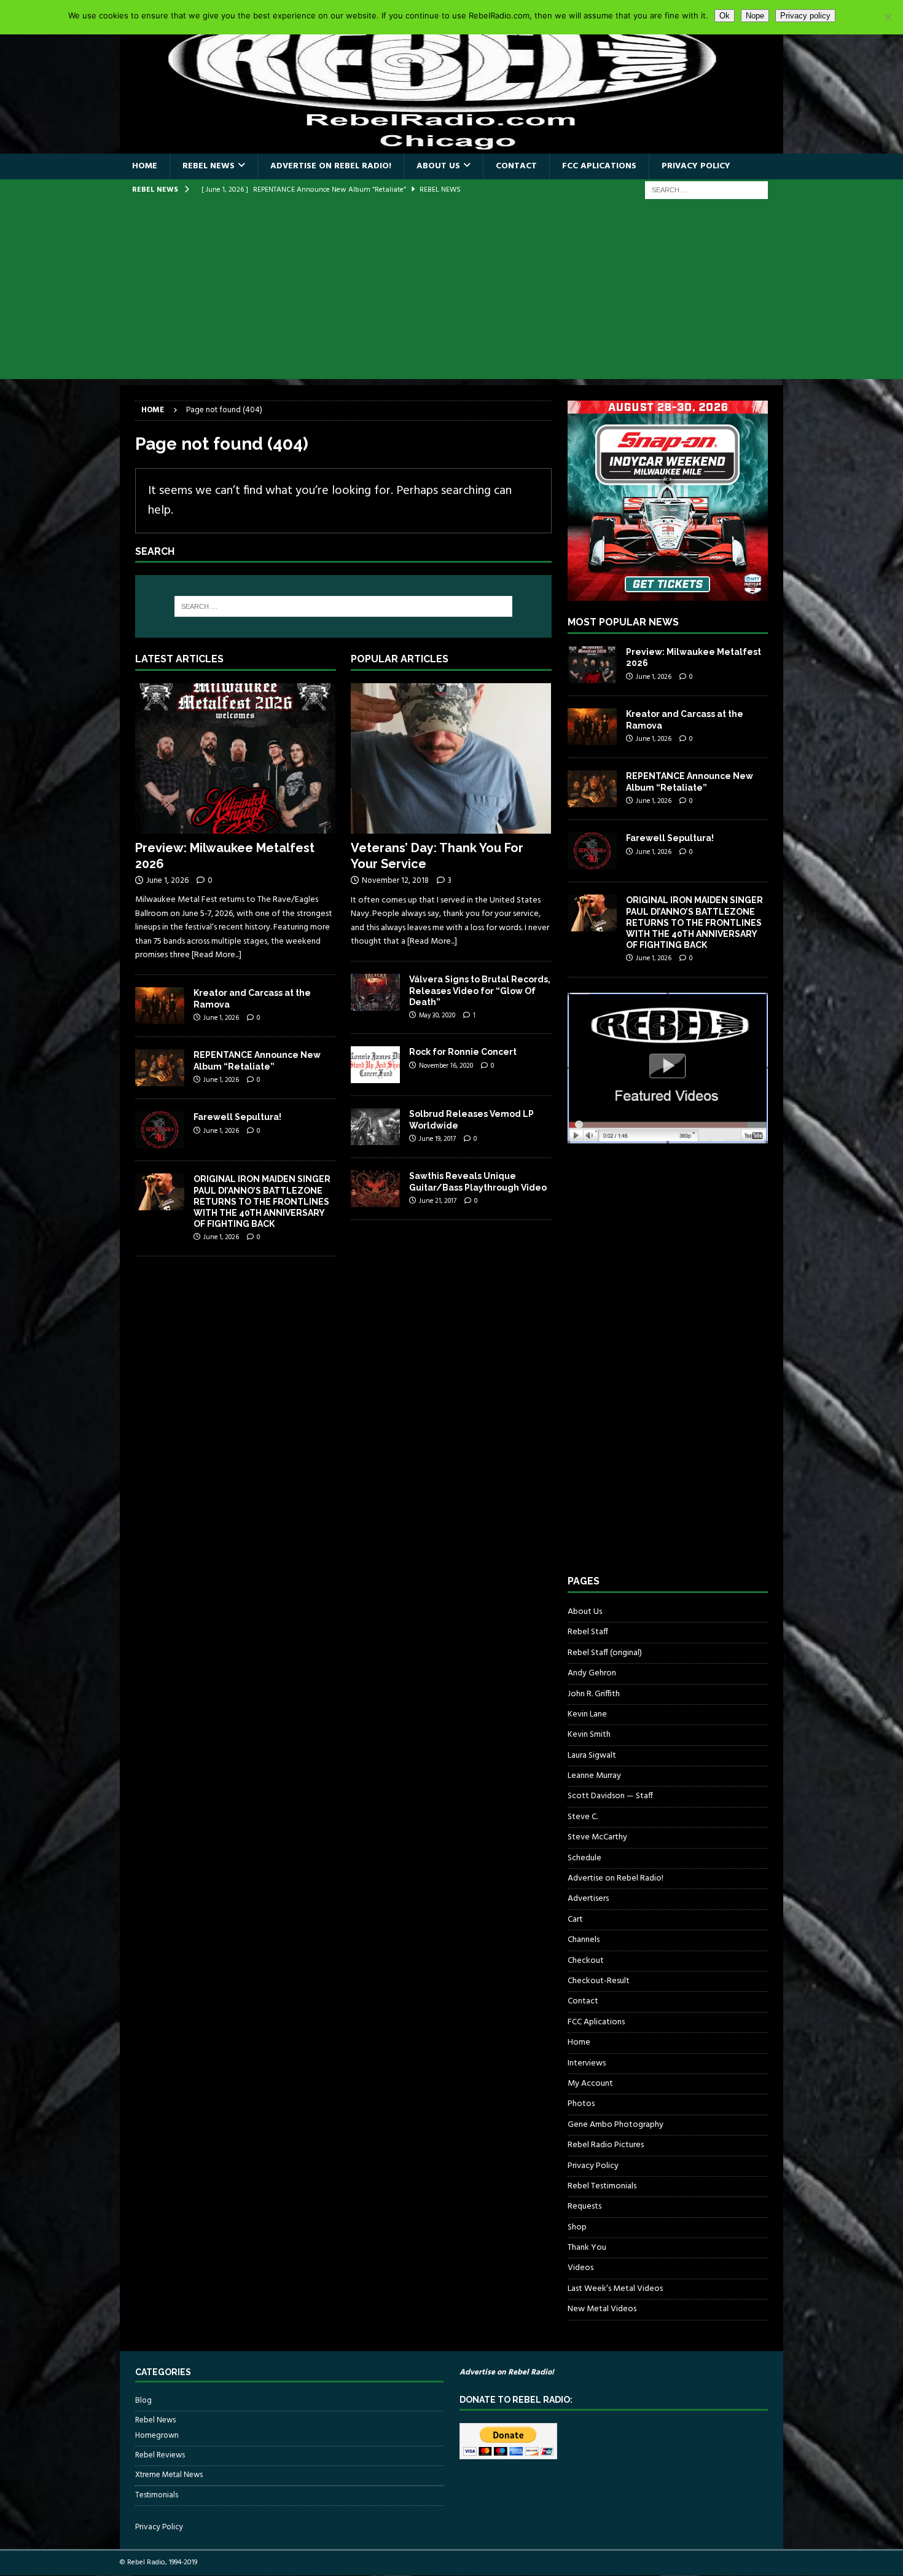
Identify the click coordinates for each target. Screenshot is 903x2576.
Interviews (587, 2063)
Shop (577, 2227)
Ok (725, 16)
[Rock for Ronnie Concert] (375, 1065)
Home (145, 166)
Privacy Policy (696, 166)
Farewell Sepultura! (237, 1117)
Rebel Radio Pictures (606, 2145)
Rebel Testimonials (602, 2186)
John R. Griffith (594, 1694)
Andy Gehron (592, 1673)
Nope (755, 16)
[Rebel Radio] (451, 147)
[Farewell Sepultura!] (160, 1130)
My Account (590, 2084)
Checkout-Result (599, 1981)
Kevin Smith (589, 1735)
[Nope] (888, 17)
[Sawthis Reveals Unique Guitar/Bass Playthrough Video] (375, 1189)
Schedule (584, 1858)
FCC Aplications (599, 166)
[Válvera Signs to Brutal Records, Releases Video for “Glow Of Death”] (375, 992)
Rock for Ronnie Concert (463, 1052)
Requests (584, 2206)
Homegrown (157, 2436)
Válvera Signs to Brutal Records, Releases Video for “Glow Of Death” (480, 990)
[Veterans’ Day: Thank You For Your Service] (451, 758)
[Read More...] (217, 955)
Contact (516, 166)
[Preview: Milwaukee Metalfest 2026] (236, 758)
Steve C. (583, 1817)
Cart (575, 1920)
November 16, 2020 (446, 1066)
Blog (143, 2401)
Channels (584, 1940)
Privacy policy (805, 16)
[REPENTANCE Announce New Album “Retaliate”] (160, 1068)
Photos (581, 2104)
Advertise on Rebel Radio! (331, 166)
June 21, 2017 (438, 1201)
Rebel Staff (588, 1632)
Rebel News (209, 166)
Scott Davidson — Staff (610, 1796)
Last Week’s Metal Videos (615, 2289)
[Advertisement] (451, 293)
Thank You (587, 2248)
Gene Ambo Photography (616, 2125)
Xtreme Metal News (169, 2475)
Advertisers (588, 1899)
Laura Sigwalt (592, 1756)
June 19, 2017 (437, 1139)
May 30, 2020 (437, 1016)
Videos (580, 2268)
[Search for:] (706, 190)
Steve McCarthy (597, 1837)
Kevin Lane (587, 1714)
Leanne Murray (594, 1776)
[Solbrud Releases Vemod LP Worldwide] (375, 1127)
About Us (438, 166)
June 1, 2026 (167, 881)
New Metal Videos (602, 2309)
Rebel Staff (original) (605, 1653)
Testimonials (157, 2495)
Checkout (586, 1961)
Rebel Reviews (160, 2455)
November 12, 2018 (395, 881)
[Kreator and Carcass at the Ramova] (160, 1006)
